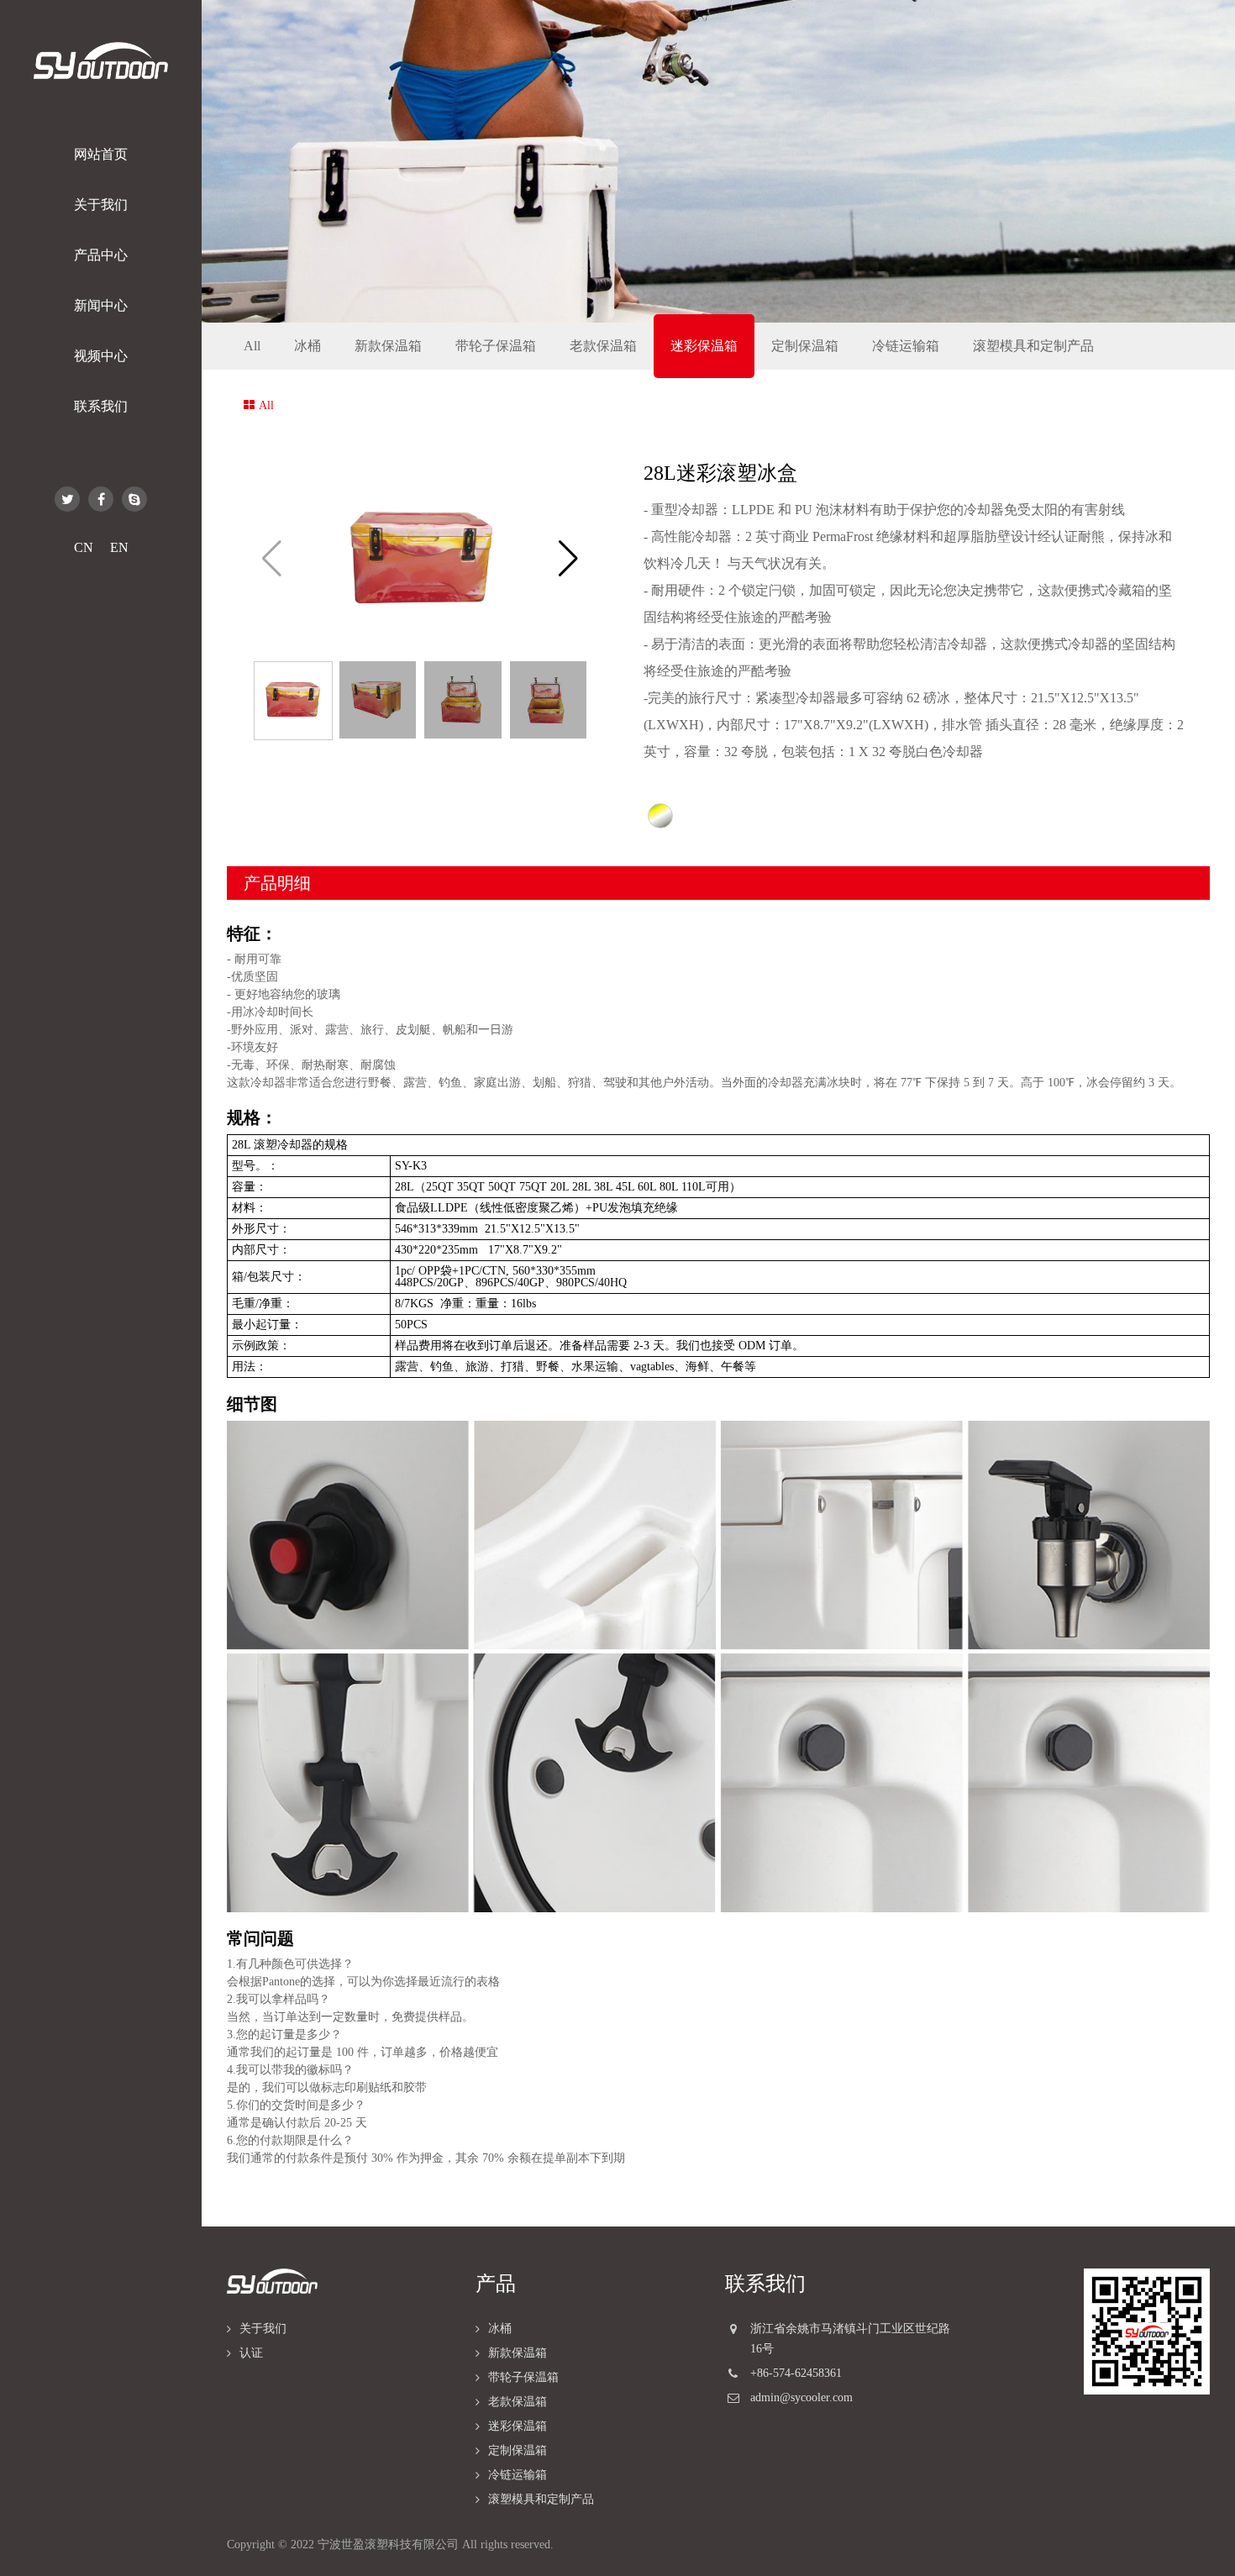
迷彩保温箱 (704, 346)
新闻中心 (101, 305)
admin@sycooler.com (801, 2397)
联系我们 (101, 406)
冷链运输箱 (906, 346)
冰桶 (307, 346)
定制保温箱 (805, 346)
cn (84, 548)
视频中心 (101, 356)
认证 (251, 2353)
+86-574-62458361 (796, 2373)
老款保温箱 (603, 346)
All (252, 346)
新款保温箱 (388, 346)
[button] (568, 559)
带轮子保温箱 (496, 346)
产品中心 (101, 255)
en (119, 548)
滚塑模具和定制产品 (1033, 346)
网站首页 (101, 154)
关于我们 (101, 205)
